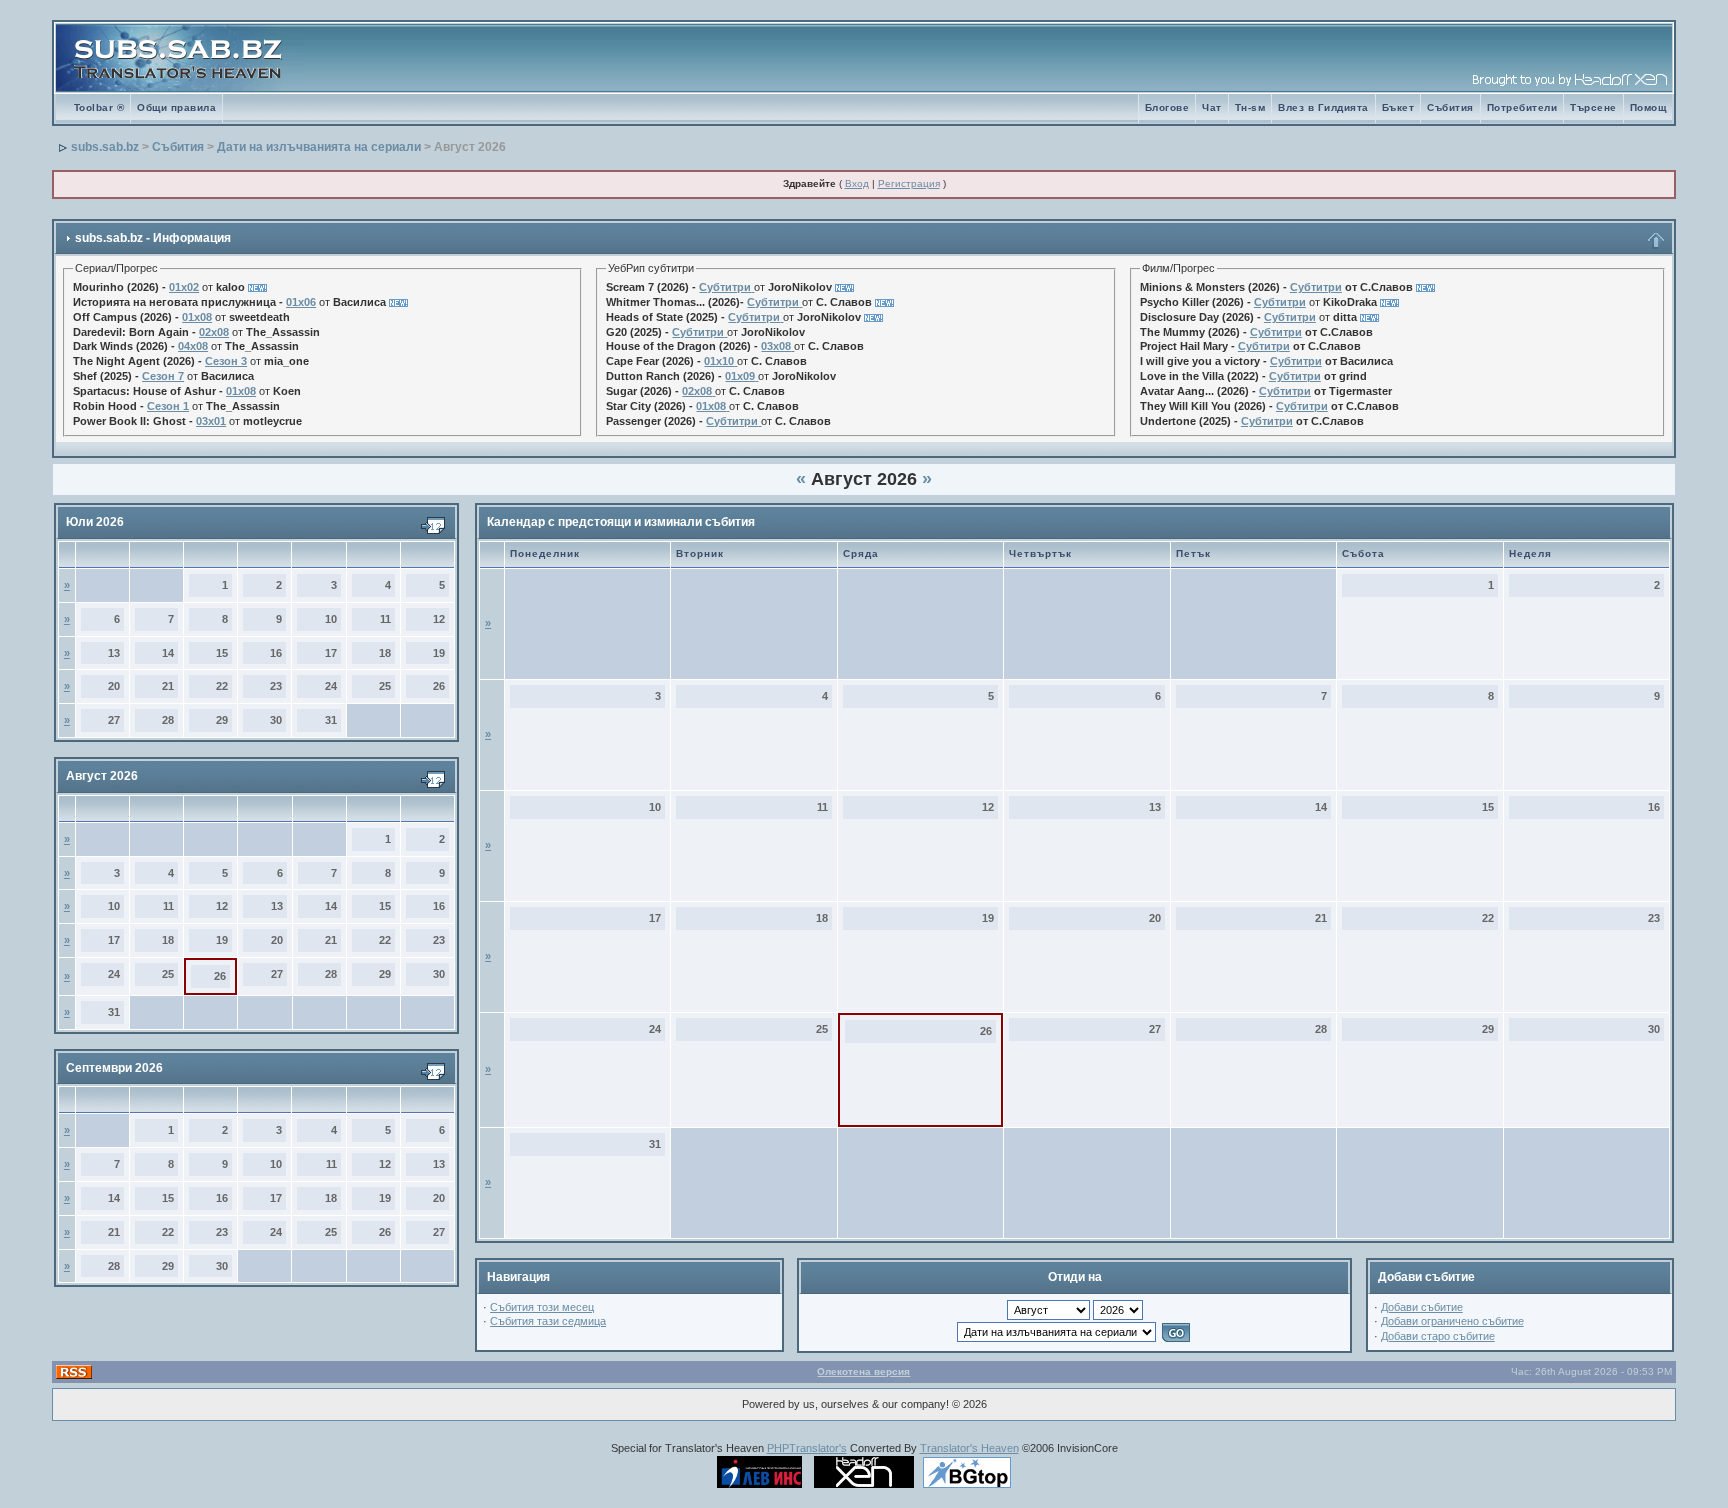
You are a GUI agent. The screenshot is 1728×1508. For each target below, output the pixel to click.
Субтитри (725, 287)
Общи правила (176, 107)
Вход (857, 183)
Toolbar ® (99, 107)
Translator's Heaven (969, 1448)
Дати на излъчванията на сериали (319, 147)
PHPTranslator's (807, 1448)
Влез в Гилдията (1323, 107)
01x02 (184, 287)
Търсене (1593, 107)
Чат (1212, 107)
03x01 (211, 421)
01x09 (740, 376)
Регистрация (909, 183)
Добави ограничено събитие (1452, 1321)
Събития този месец (542, 1307)
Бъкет (1398, 107)
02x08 (214, 332)
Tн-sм (1250, 107)
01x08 (197, 317)
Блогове (1167, 107)
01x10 (719, 361)
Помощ (1648, 107)
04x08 (193, 346)
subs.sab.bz (105, 147)
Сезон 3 (226, 361)
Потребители (1522, 107)
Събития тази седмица (548, 1321)
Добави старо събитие (1438, 1336)
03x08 (776, 346)
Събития (1450, 107)
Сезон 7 (163, 376)
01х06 (301, 302)
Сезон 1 (168, 406)
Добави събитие (1422, 1307)
